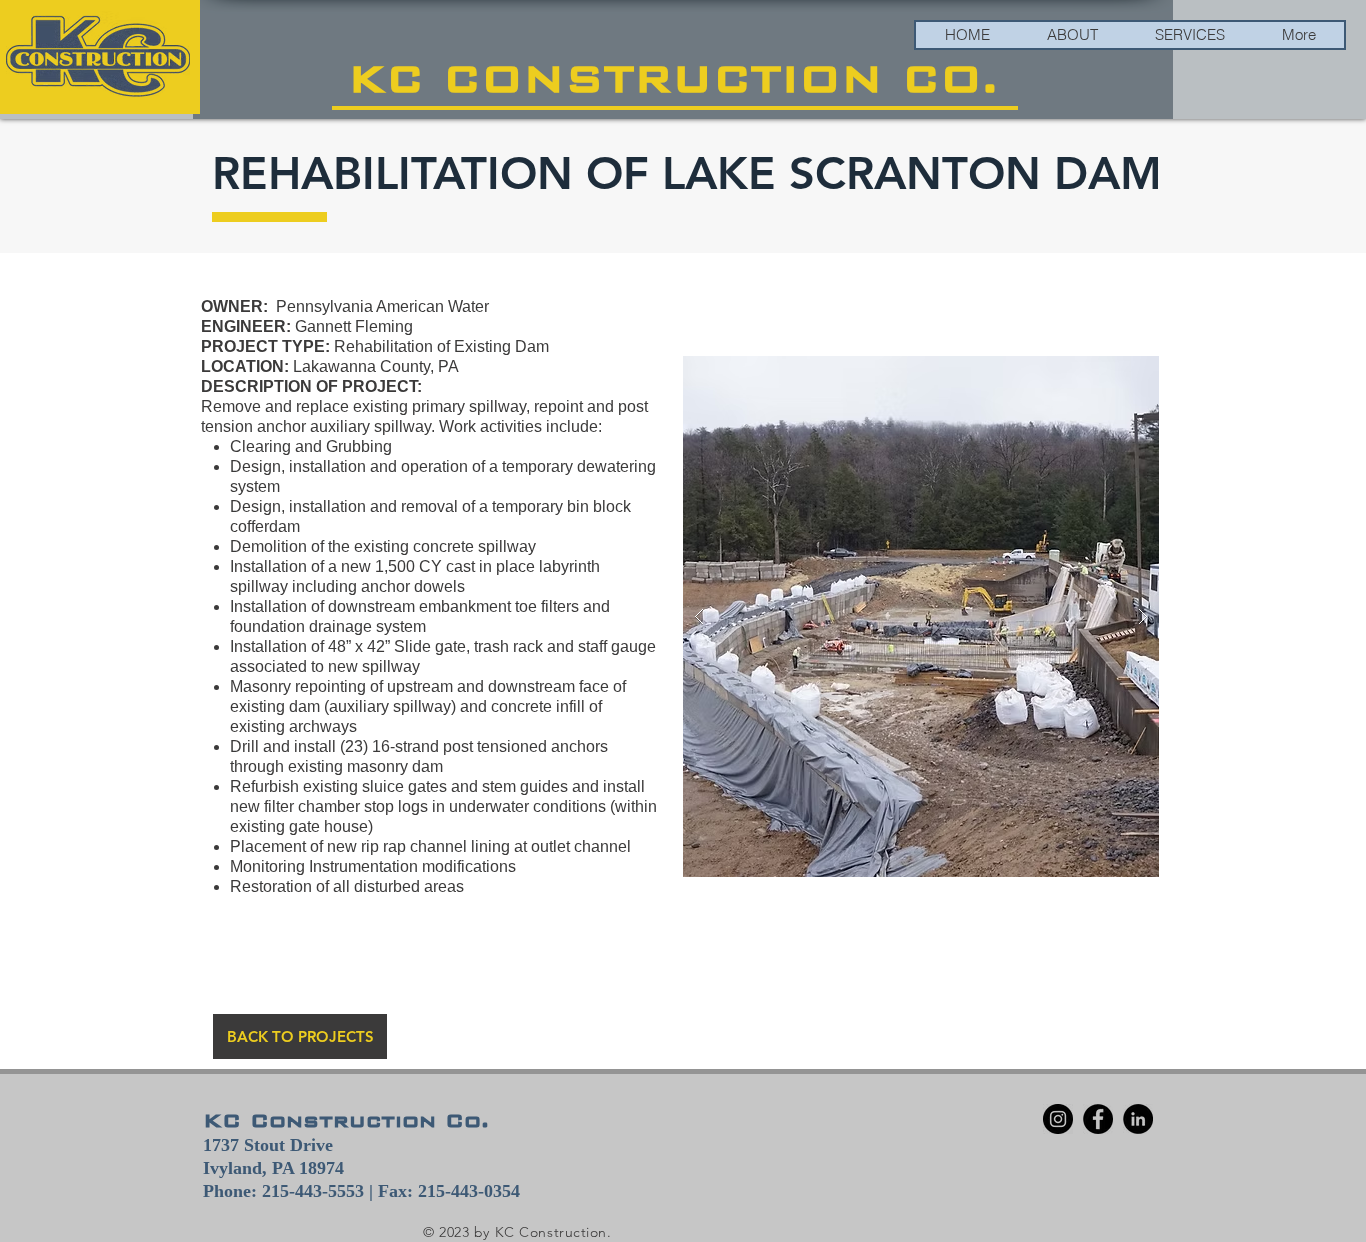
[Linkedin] (1138, 1119)
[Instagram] (1058, 1119)
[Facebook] (1098, 1119)
